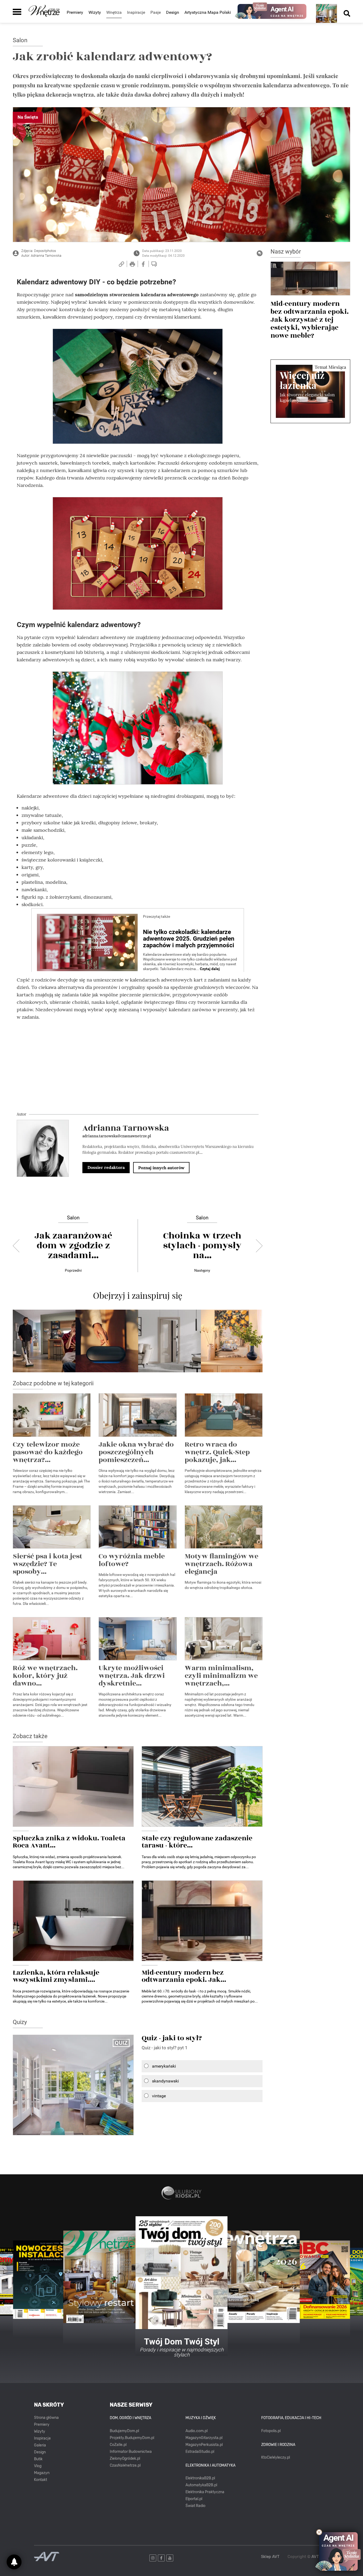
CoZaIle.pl (118, 2445)
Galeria (40, 2445)
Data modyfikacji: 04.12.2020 (163, 256)
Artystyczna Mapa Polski (208, 12)
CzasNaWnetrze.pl (125, 2465)
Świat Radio (195, 2506)
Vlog (38, 2466)
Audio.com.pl (197, 2431)
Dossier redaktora (106, 1167)
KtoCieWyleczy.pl (276, 2457)
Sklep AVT (270, 2557)
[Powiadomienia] (14, 2562)
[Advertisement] (138, 1062)
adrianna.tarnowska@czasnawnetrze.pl (117, 1136)
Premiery (75, 12)
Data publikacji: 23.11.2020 (162, 251)
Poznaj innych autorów (161, 1168)
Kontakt (41, 2480)
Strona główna (46, 2418)
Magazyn (42, 2473)
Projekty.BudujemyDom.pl (132, 2438)
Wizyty (95, 12)
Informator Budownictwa (131, 2452)
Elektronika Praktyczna (205, 2492)
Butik (38, 2459)
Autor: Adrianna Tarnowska (41, 256)
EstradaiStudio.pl (200, 2452)
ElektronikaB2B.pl (200, 2478)
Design (173, 12)
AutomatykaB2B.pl (201, 2485)
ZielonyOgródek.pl (125, 2459)
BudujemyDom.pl (124, 2431)
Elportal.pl (194, 2499)
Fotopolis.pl (271, 2431)
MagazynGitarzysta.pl (204, 2438)
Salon (20, 40)
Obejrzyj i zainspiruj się (138, 1295)
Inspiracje (42, 2438)
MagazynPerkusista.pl (204, 2445)
